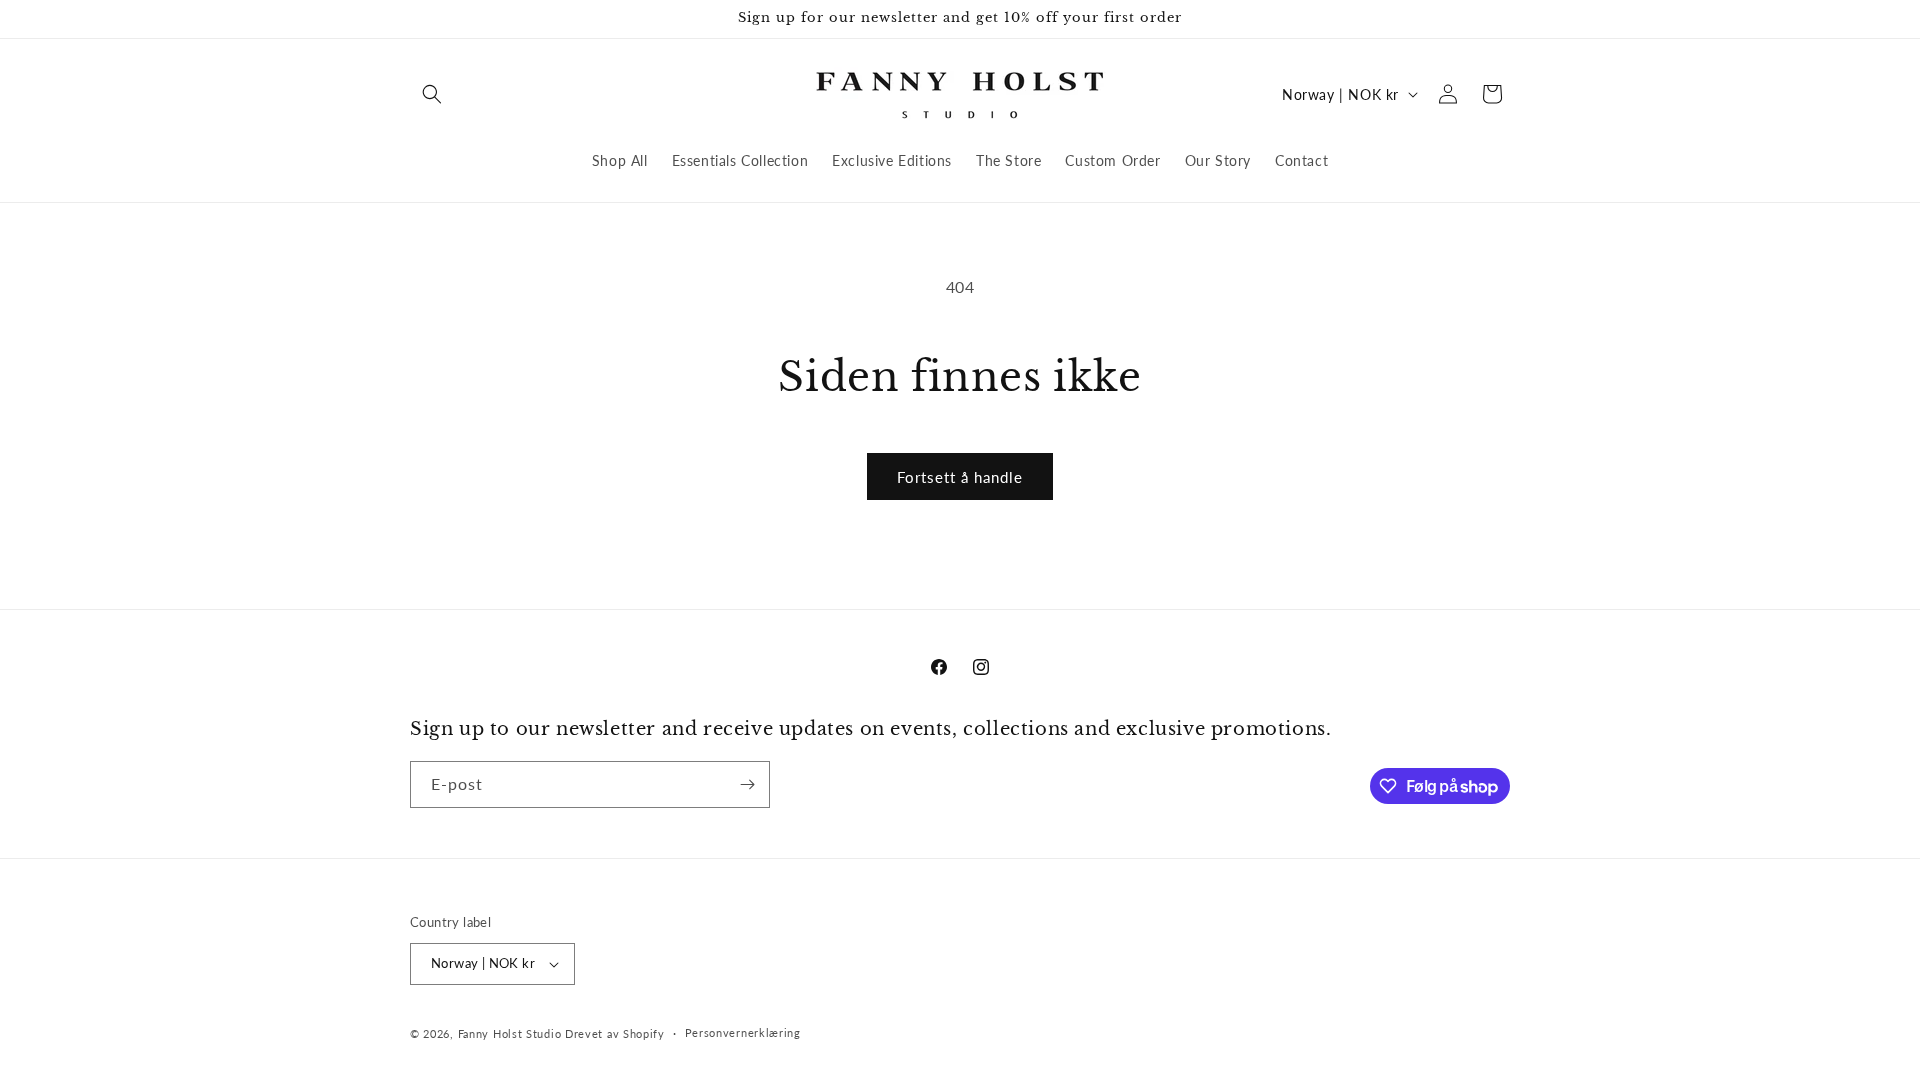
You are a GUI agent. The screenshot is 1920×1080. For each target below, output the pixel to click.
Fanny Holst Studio (510, 1033)
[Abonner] (747, 784)
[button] (432, 94)
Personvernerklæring (743, 1032)
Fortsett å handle (960, 477)
